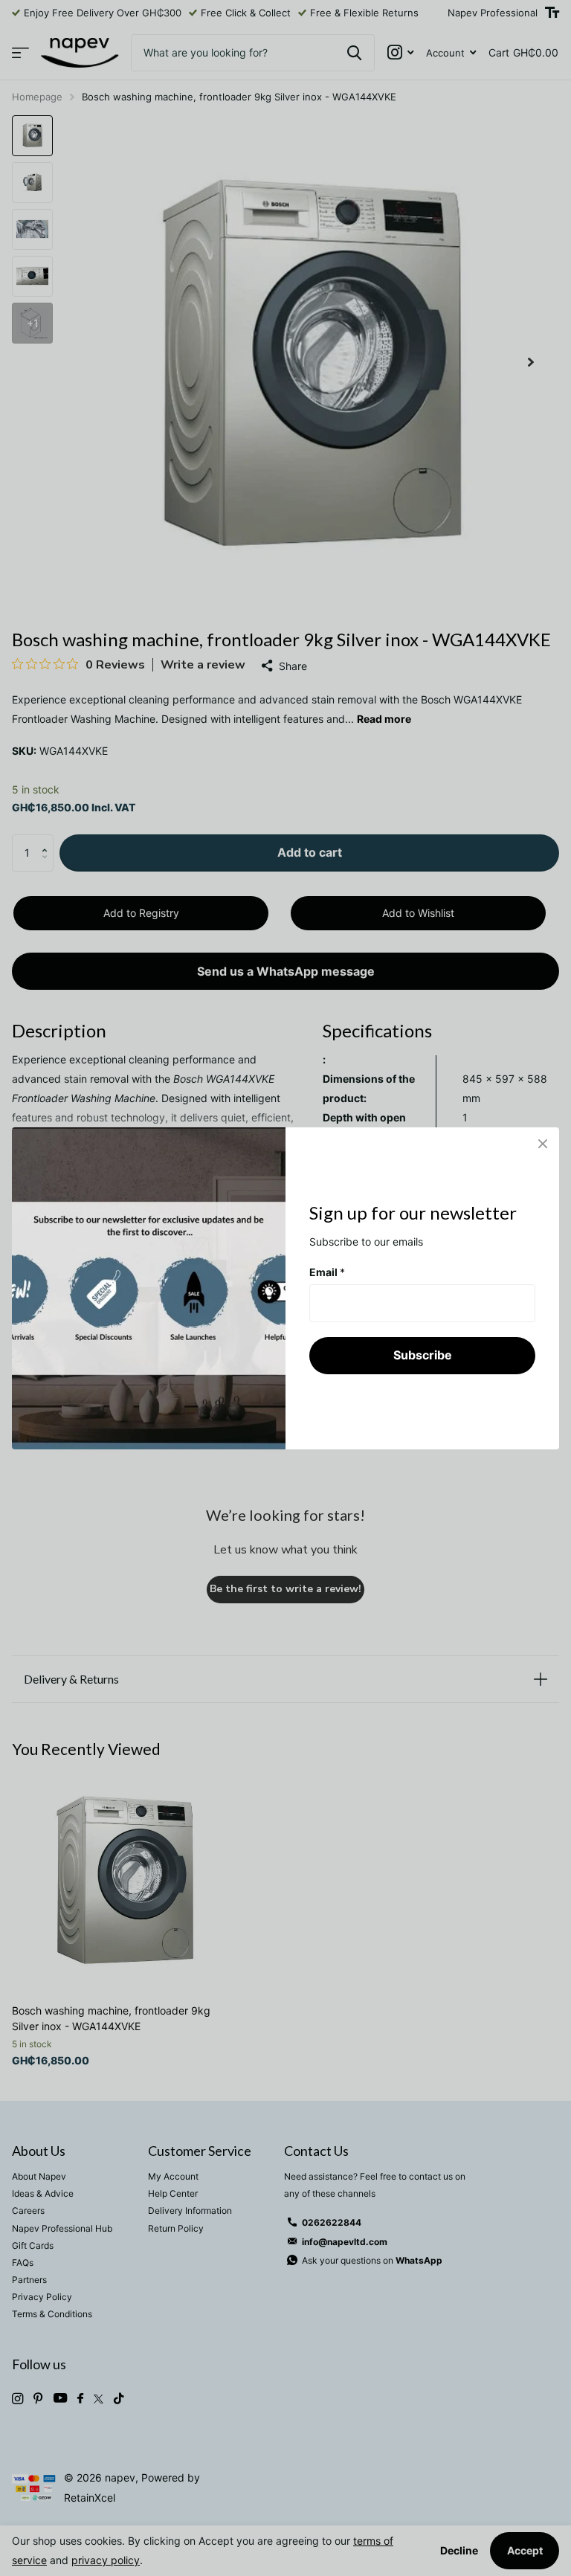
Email (327, 1271)
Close (543, 1144)
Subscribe (423, 1355)
